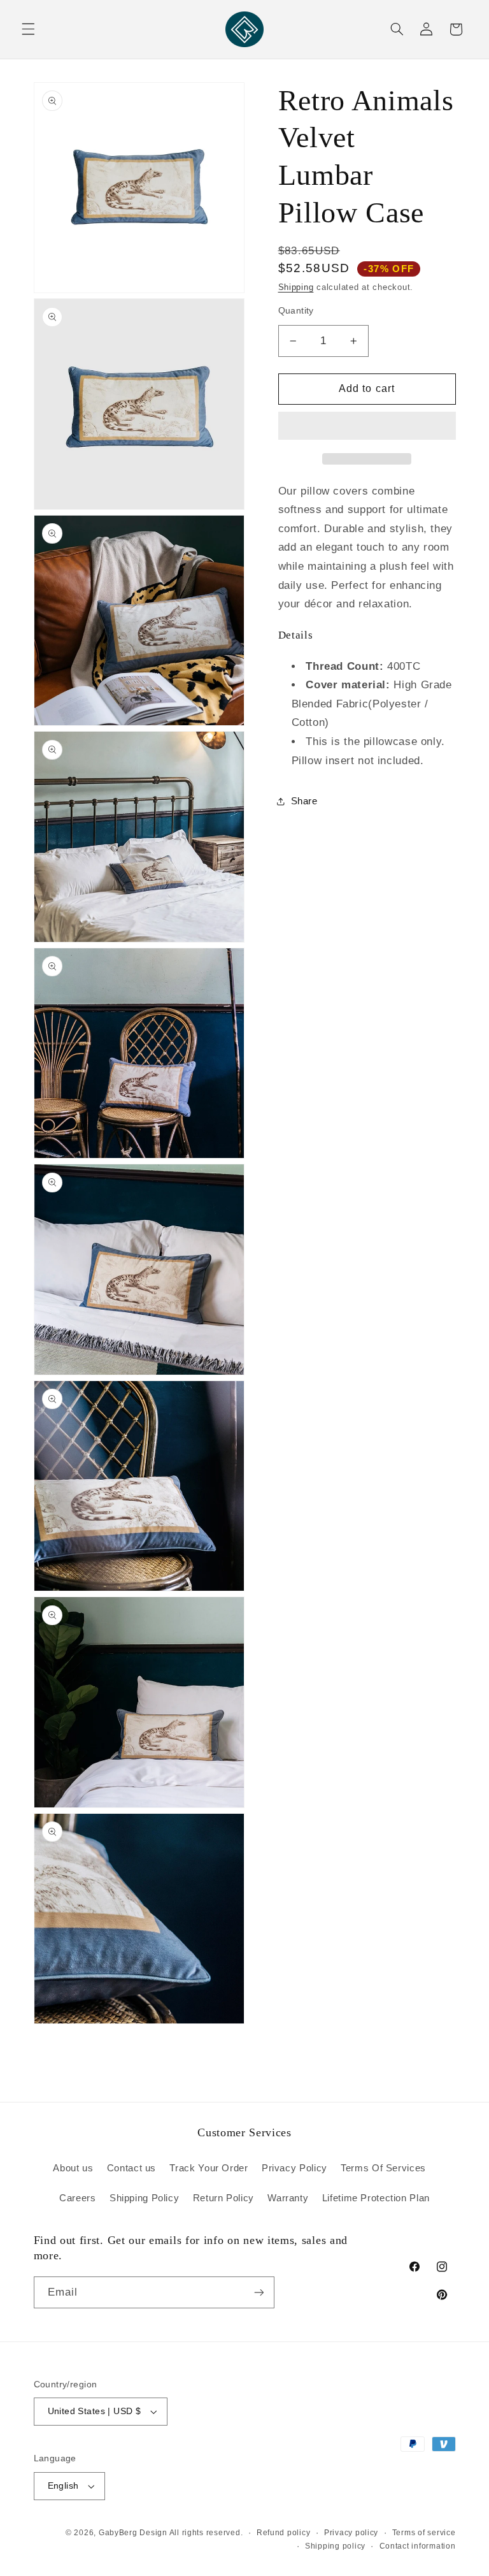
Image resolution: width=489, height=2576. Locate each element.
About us (73, 2168)
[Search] (397, 29)
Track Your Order (209, 2168)
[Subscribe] (259, 2292)
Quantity (296, 311)
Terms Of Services (383, 2168)
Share (304, 801)
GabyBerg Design (134, 2533)
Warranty (288, 2198)
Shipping (296, 287)
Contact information (418, 2546)
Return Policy (223, 2198)
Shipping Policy (144, 2198)
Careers (77, 2198)
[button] (367, 427)
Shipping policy (335, 2546)
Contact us (131, 2168)
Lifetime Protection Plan (376, 2198)
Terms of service (424, 2533)
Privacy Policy (294, 2168)
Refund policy (284, 2533)
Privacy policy (351, 2533)
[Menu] (28, 29)
